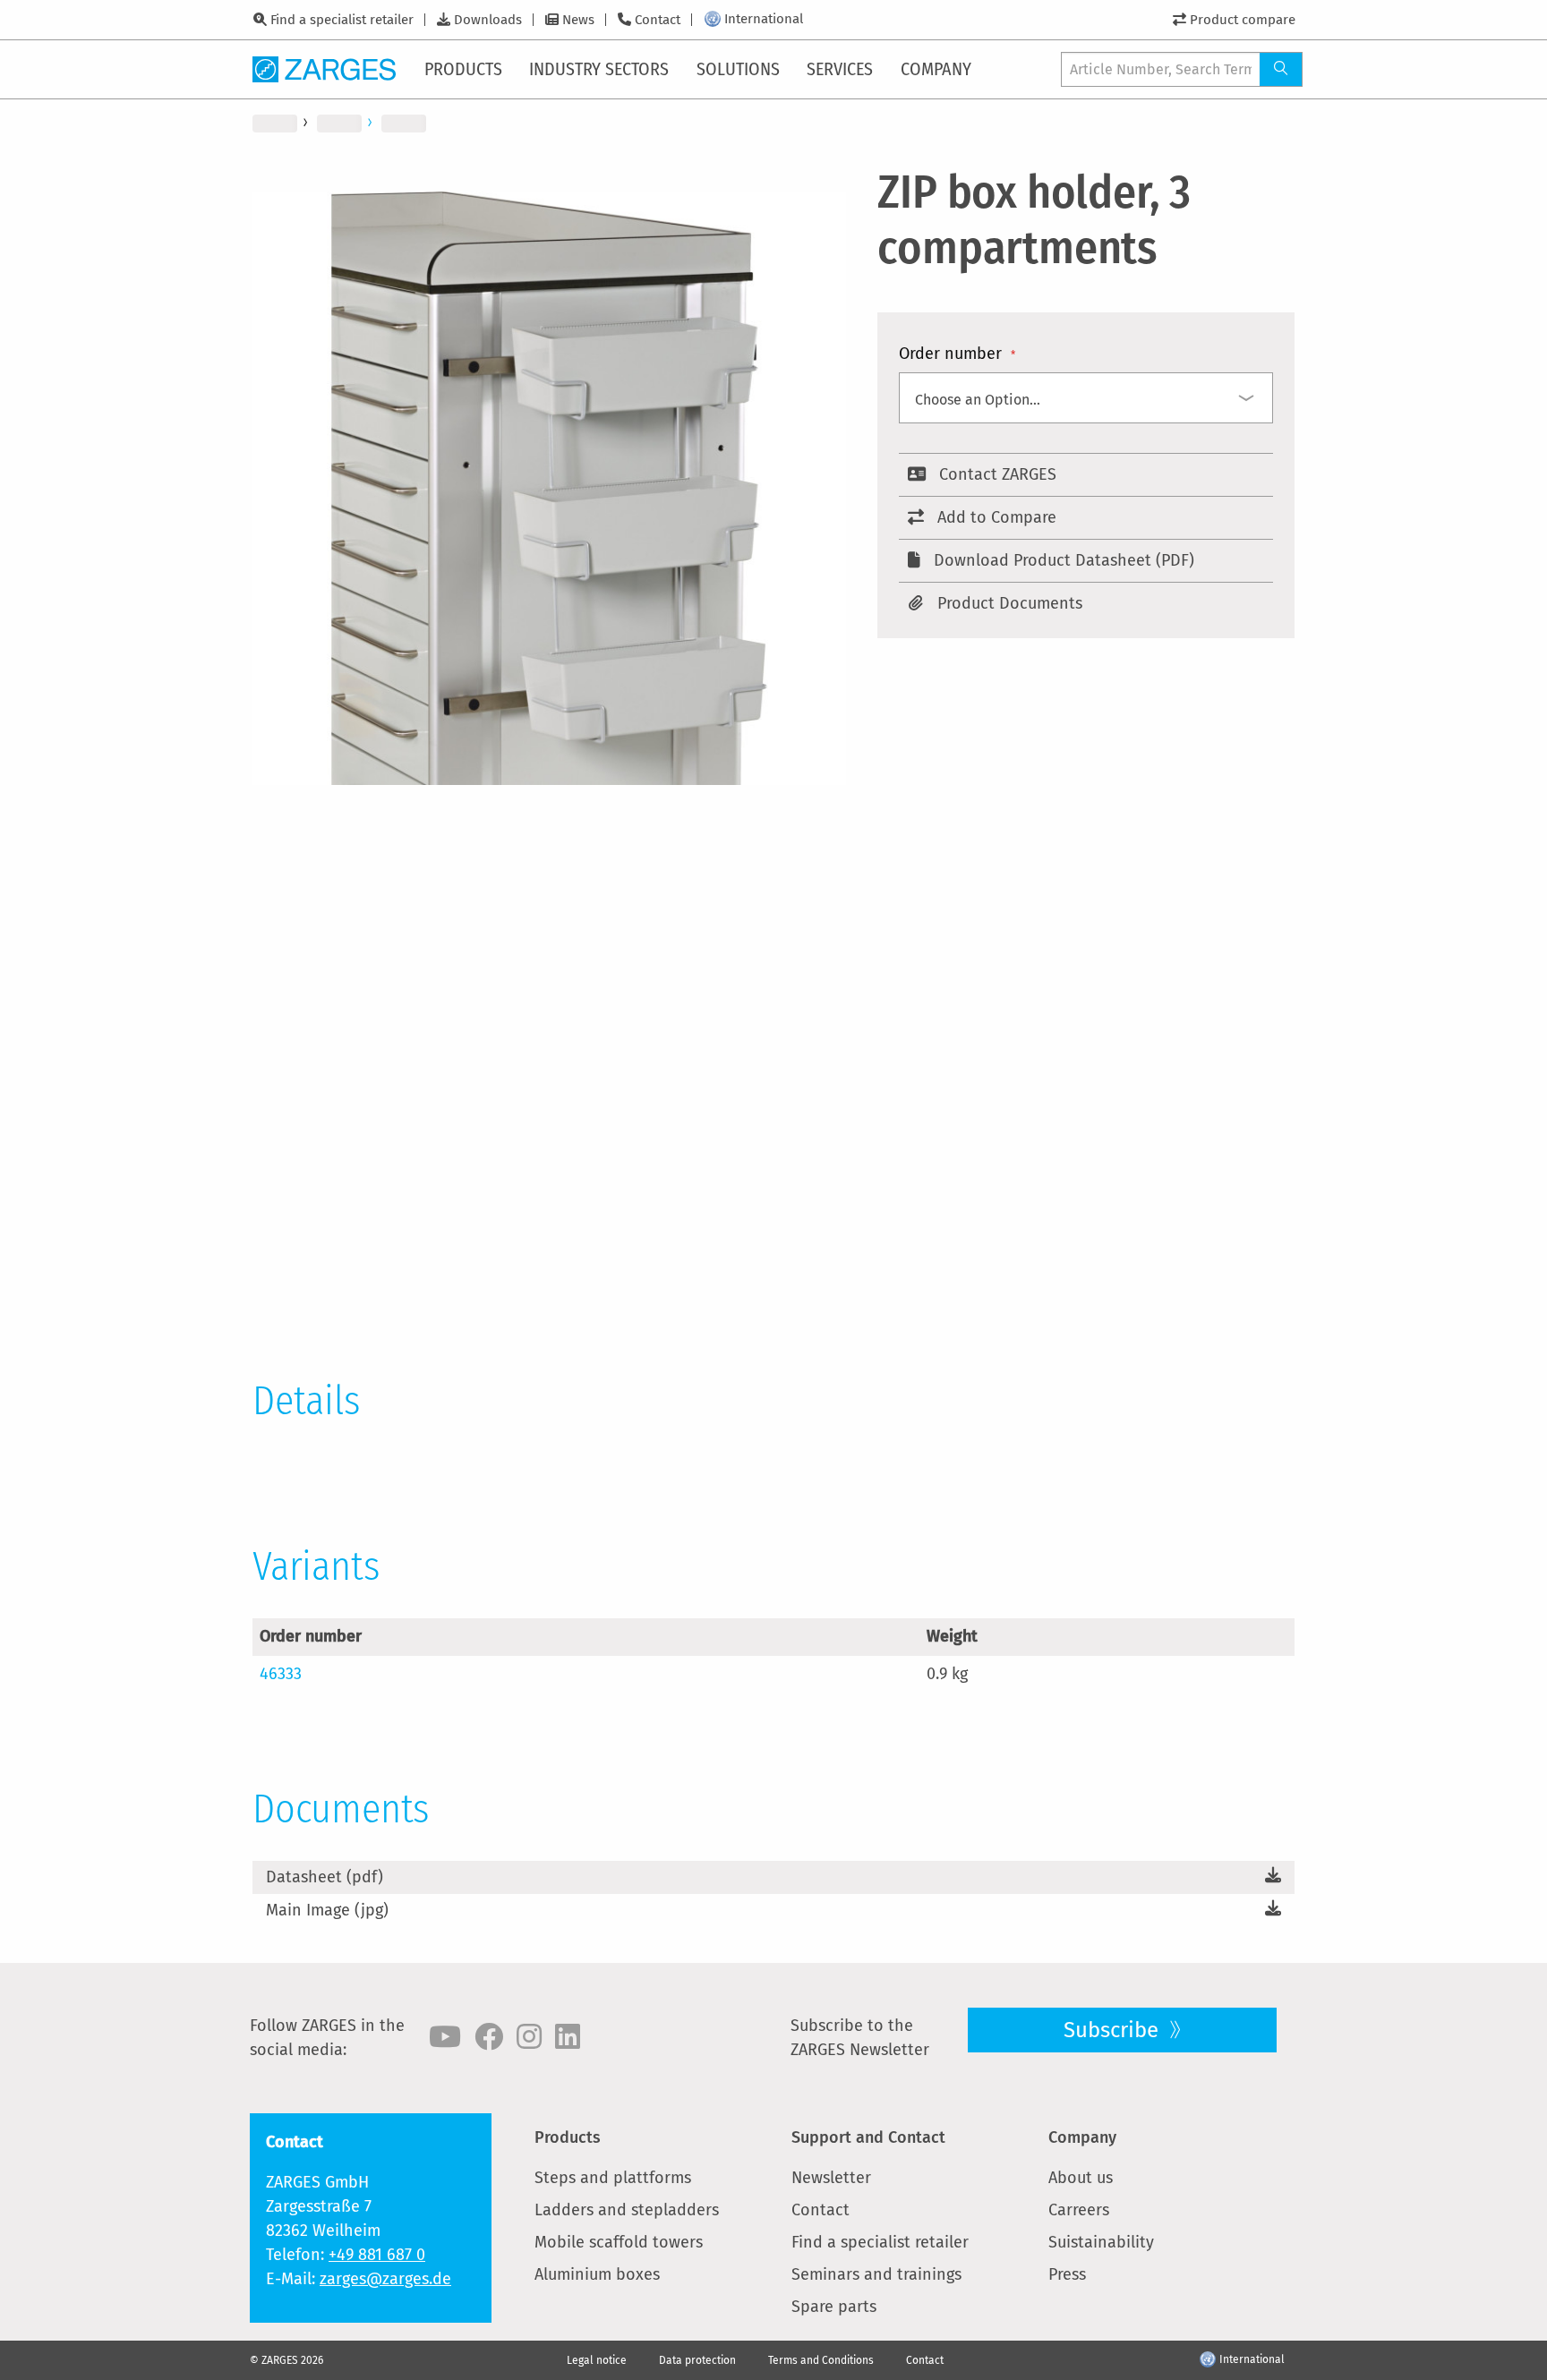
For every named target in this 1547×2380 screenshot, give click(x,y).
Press (1067, 2274)
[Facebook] (489, 2037)
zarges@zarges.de (385, 2279)
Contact (658, 20)
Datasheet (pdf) (325, 1877)
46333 (281, 1674)
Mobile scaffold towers (619, 2242)
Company (1082, 2137)
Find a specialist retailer (342, 20)
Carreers (1079, 2210)
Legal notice (597, 2360)
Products (568, 2137)
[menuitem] (465, 69)
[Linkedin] (568, 2037)
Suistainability (1101, 2242)
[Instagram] (529, 2037)
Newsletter (831, 2178)
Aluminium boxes (597, 2274)
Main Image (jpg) (327, 1910)
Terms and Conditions (821, 2360)
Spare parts (834, 2307)
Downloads (488, 20)
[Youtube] (445, 2037)
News (578, 20)
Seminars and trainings (876, 2274)
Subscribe (1114, 2030)
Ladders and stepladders (627, 2210)
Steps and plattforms (613, 2178)
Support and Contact (868, 2137)
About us (1081, 2178)
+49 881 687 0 (377, 2255)
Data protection (697, 2360)
